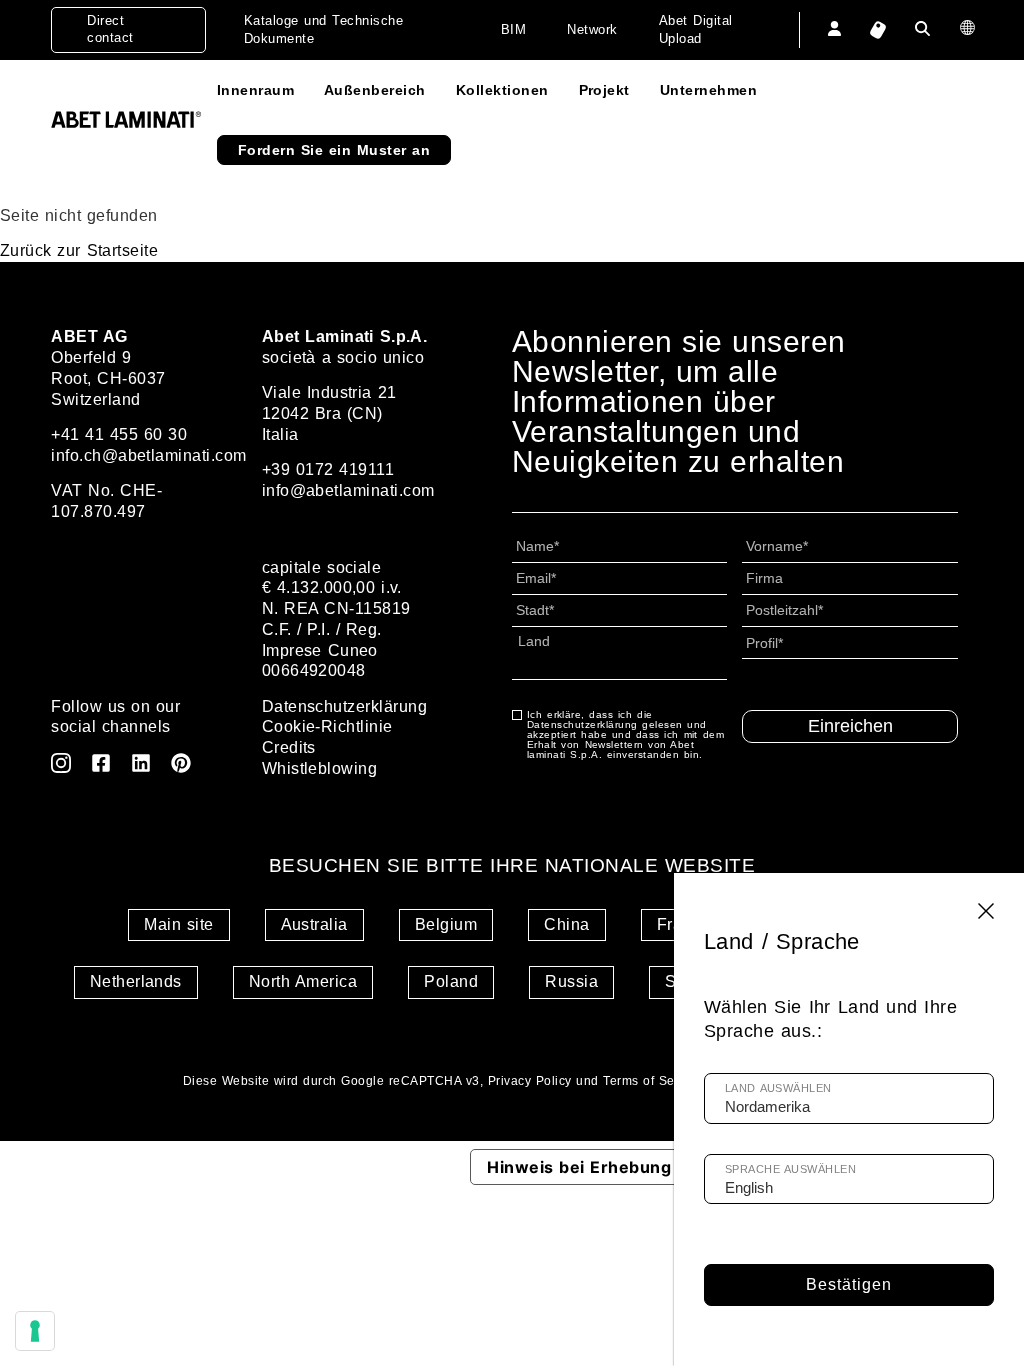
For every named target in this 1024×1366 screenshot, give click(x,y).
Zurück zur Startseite (79, 250)
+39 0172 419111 (328, 469)
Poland (451, 981)
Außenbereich (375, 90)
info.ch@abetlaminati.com (149, 455)
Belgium (446, 924)
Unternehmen (708, 90)
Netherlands (136, 981)
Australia (314, 924)
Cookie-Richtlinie (327, 726)
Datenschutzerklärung (345, 706)
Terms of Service (653, 1081)
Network (592, 29)
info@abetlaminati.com (348, 490)
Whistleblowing (320, 768)
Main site (178, 924)
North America (303, 981)
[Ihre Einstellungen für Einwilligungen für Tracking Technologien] (35, 1331)
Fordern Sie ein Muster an (334, 150)
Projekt (604, 90)
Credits (289, 747)
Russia (571, 981)
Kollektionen (502, 90)
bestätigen (849, 1284)
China (566, 924)
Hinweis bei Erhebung (579, 1167)
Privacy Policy (530, 1081)
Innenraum (255, 90)
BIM (513, 29)
